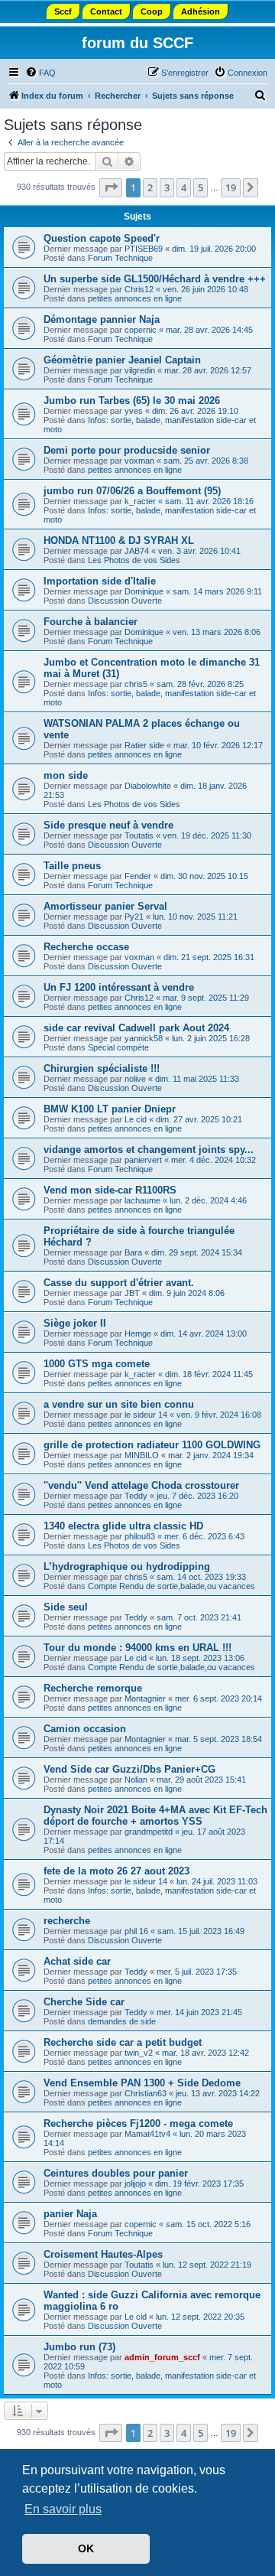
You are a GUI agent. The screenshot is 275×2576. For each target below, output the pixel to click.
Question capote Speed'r (102, 238)
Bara (133, 1252)
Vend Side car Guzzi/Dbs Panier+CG (129, 1769)
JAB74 (137, 551)
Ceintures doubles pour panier (116, 2173)
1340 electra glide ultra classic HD (123, 1526)
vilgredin (140, 370)
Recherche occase (86, 947)
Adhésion (201, 11)
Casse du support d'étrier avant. (119, 1283)
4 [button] (184, 187)
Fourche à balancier (91, 622)
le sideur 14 (146, 1415)
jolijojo (135, 2184)
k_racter (140, 501)
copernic (141, 330)
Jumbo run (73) (79, 2347)
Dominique (144, 591)
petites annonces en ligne (135, 298)
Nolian (136, 1780)
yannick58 (144, 1038)
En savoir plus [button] (63, 2509)
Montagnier (145, 1698)
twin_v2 (139, 2053)
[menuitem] (40, 73)
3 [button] (167, 187)
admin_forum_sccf (162, 2357)
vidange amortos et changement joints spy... (149, 1150)
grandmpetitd (149, 1832)
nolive (135, 1079)
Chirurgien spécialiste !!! (102, 1068)
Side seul (66, 1607)
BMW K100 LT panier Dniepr (110, 1109)
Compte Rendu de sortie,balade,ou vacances (171, 1586)
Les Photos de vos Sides (134, 560)
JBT (132, 1293)
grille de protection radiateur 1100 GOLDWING (152, 1445)
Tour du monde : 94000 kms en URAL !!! (137, 1648)
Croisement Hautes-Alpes (103, 2254)
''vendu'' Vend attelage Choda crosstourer (141, 1485)
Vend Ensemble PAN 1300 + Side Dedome (142, 2083)
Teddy (136, 1496)
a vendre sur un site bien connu (119, 1404)
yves (134, 411)
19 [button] (231, 187)
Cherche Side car (84, 2002)
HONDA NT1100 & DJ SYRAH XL (119, 541)
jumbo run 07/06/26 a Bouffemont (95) (132, 491)
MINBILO (142, 1455)
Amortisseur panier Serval (105, 906)
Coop (152, 11)
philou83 (140, 1536)
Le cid (136, 1119)
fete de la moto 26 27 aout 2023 (116, 1871)
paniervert (143, 1160)
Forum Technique (120, 258)
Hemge (138, 1334)
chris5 (136, 684)
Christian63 (146, 2093)
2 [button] (150, 187)
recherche (67, 1921)
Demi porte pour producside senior (127, 450)
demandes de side (122, 2021)
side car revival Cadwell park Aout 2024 (136, 1028)
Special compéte (118, 1047)
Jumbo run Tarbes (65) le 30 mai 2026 (132, 401)
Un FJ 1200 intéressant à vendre (119, 987)
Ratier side (144, 745)
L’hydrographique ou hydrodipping (127, 1566)
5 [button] (201, 187)
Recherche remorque (93, 1688)
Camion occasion (85, 1729)
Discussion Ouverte (125, 601)
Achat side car (77, 1961)
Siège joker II (75, 1323)
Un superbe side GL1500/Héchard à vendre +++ (155, 279)
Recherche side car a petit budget (123, 2042)
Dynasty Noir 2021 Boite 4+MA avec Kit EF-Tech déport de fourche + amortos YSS (155, 1816)
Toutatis (139, 835)
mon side (66, 775)
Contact (106, 11)
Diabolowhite (148, 786)
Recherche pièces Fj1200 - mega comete (138, 2123)
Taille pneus (72, 866)
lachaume (142, 1200)
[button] (111, 187)
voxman (139, 461)
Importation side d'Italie (100, 581)
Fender (138, 876)
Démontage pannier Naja (102, 319)
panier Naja (70, 2214)
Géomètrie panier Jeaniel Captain (122, 360)
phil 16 (136, 1931)
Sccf (63, 11)
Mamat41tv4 (147, 2134)
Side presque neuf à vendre (108, 825)
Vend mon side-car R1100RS (110, 1190)
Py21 (134, 917)
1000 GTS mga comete (97, 1364)
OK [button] (86, 2548)
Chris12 (139, 289)
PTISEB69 (144, 249)
